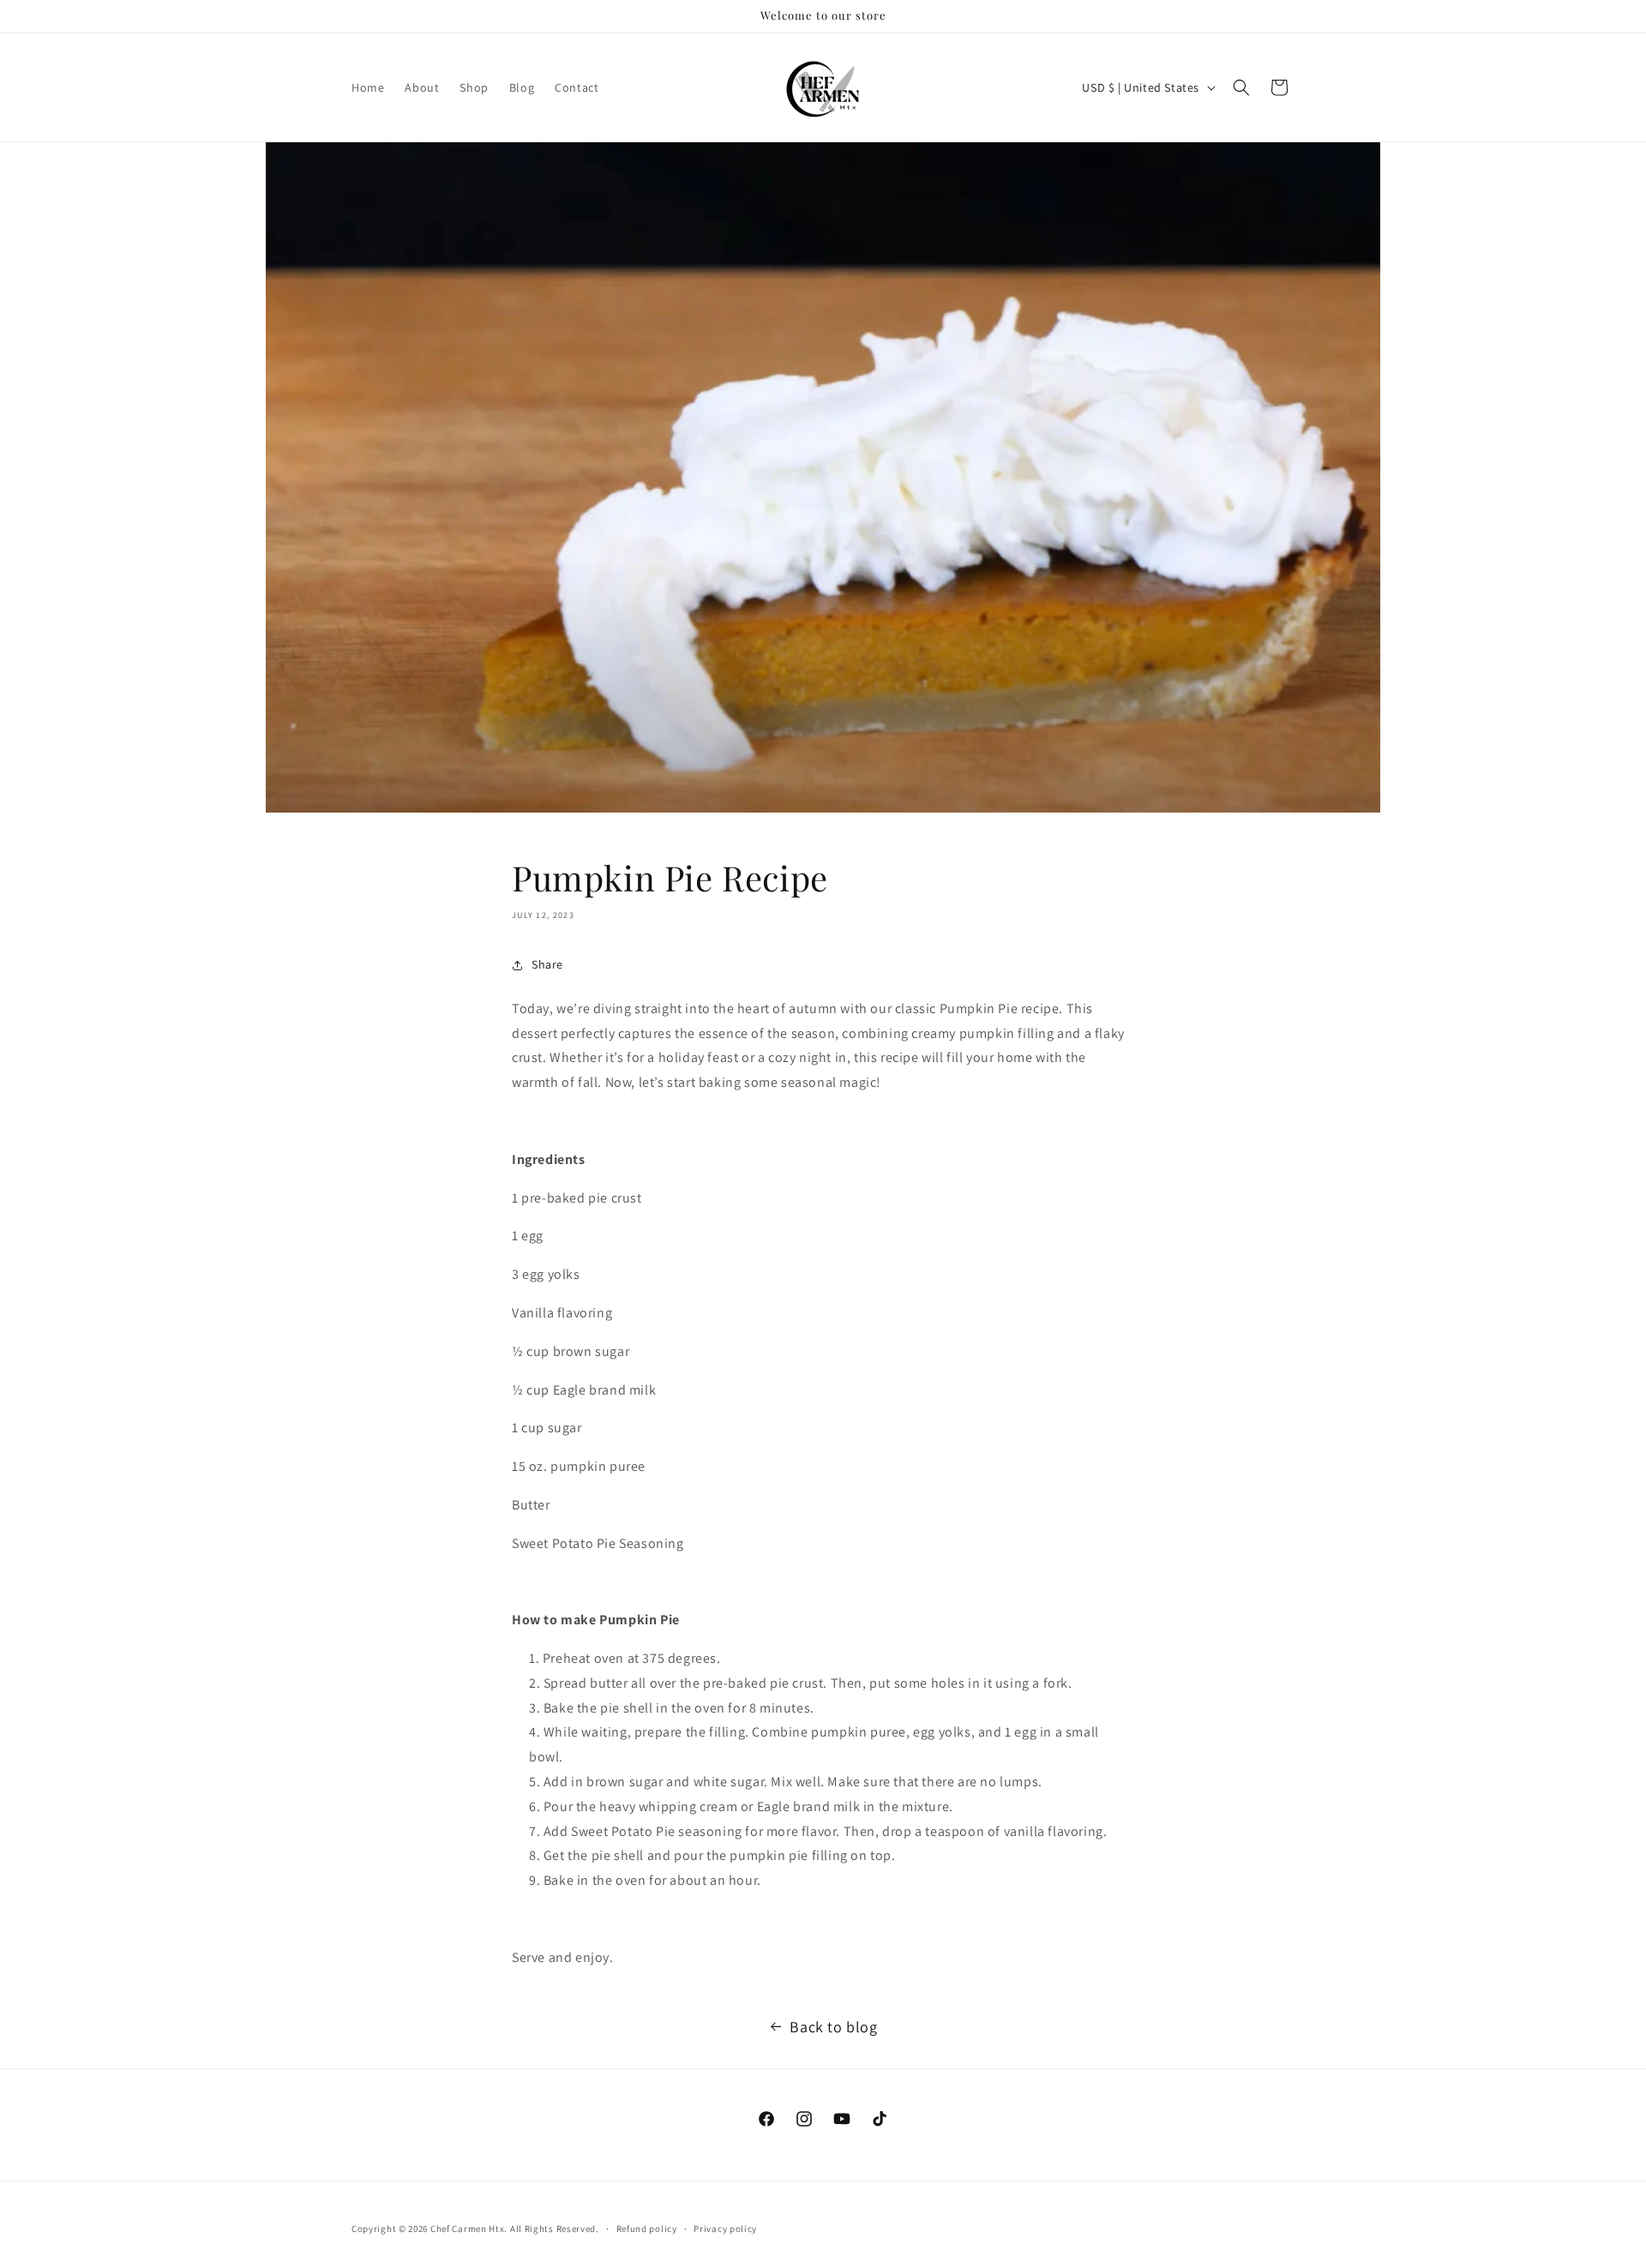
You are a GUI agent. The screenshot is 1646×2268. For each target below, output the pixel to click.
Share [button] (547, 964)
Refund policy (647, 2229)
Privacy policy (725, 2229)
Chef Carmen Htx (468, 2229)
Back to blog (833, 2027)
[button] (1241, 87)
